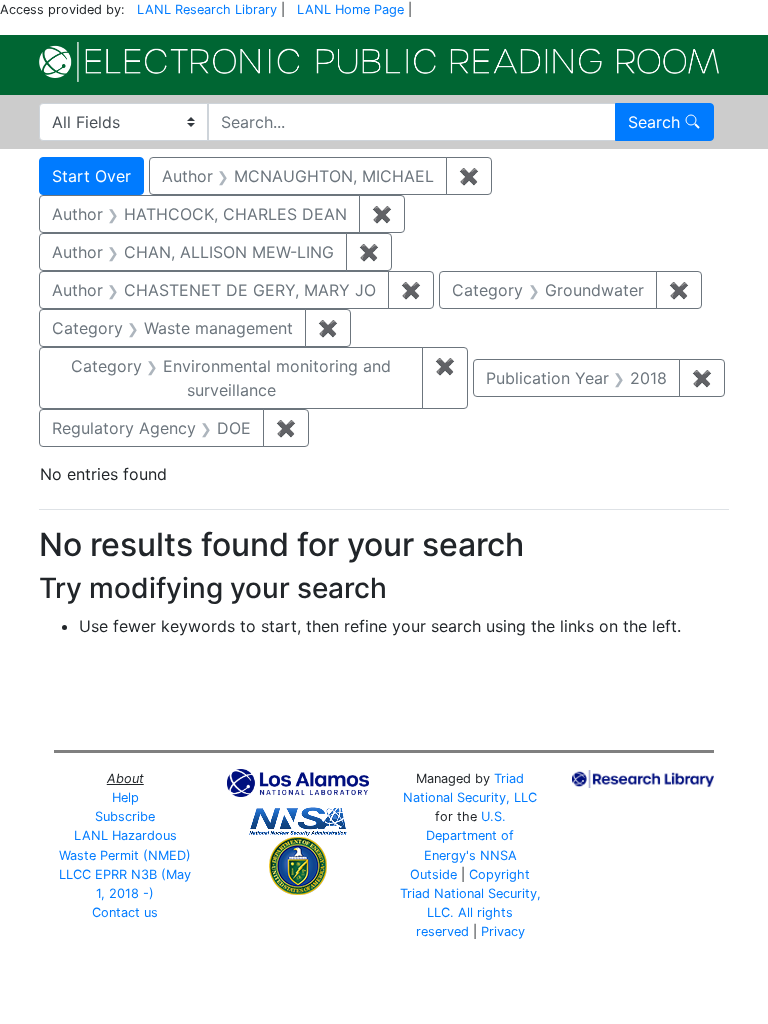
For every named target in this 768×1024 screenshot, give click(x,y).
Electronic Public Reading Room (379, 62)
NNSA (498, 855)
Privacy (503, 931)
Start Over (91, 176)
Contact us (125, 912)
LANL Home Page (350, 9)
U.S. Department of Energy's (469, 835)
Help (125, 797)
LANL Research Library (207, 9)
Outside (433, 874)
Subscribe (125, 816)
